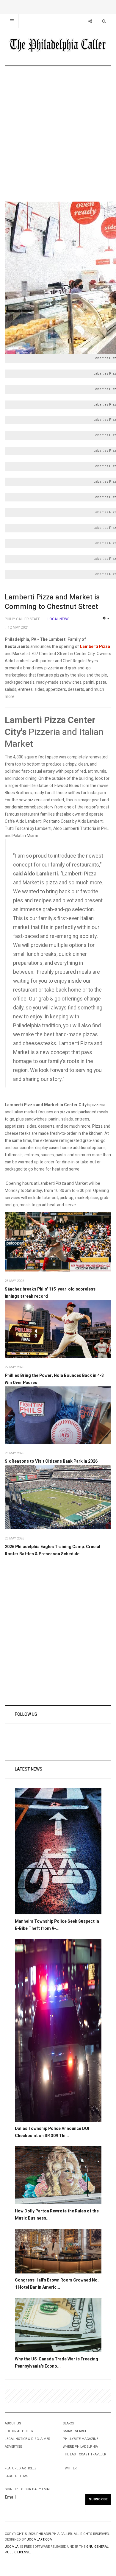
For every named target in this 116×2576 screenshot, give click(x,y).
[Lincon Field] (58, 1497)
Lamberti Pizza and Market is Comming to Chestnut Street (52, 602)
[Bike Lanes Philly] (58, 1851)
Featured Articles (21, 2468)
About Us (13, 2423)
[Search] (104, 21)
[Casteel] (58, 1329)
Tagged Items (17, 2476)
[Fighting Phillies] (58, 1415)
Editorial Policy (19, 2431)
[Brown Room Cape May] (58, 2251)
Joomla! (12, 2547)
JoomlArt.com (40, 2540)
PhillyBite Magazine (80, 2439)
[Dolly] (58, 2175)
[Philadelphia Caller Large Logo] (58, 46)
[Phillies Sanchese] (58, 1242)
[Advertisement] (58, 134)
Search (69, 2423)
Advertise (13, 2447)
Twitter (70, 2468)
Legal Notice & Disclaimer (28, 2439)
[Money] (58, 2325)
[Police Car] (58, 2030)
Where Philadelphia (80, 2447)
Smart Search (75, 2431)
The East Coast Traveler (84, 2454)
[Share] (90, 21)
